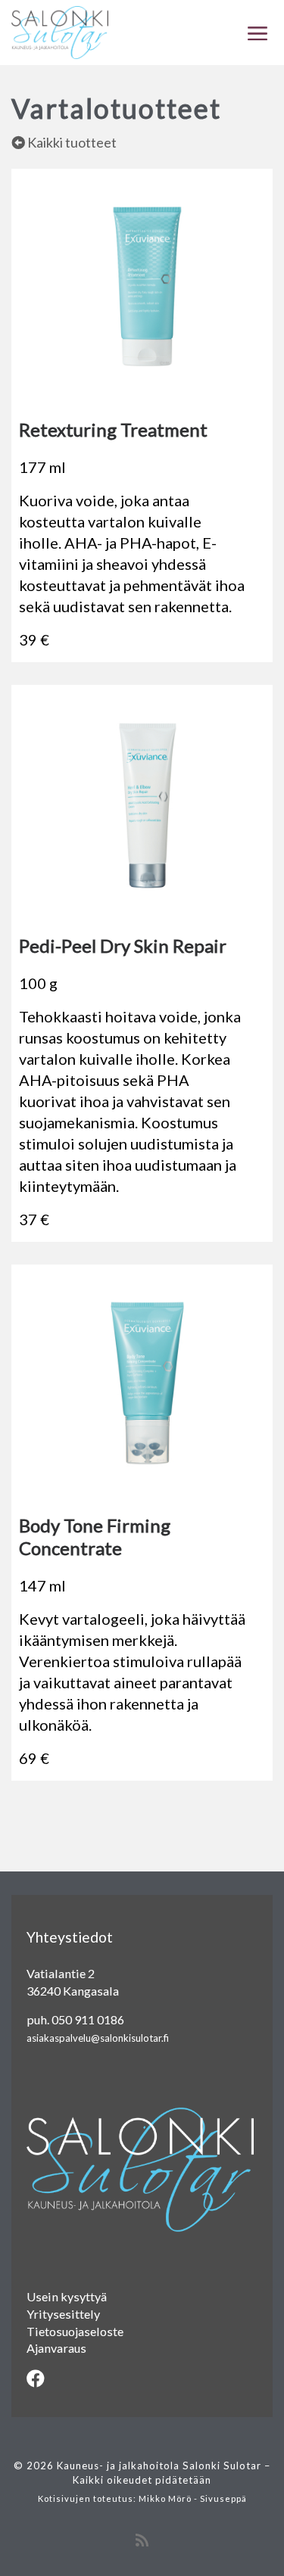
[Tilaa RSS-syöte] (142, 2540)
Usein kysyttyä (67, 2296)
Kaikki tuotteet (71, 142)
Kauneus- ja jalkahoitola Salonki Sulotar (159, 2466)
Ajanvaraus (56, 2348)
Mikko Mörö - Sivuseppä (193, 2498)
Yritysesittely (63, 2314)
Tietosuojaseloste (75, 2331)
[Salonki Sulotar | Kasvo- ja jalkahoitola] (60, 30)
